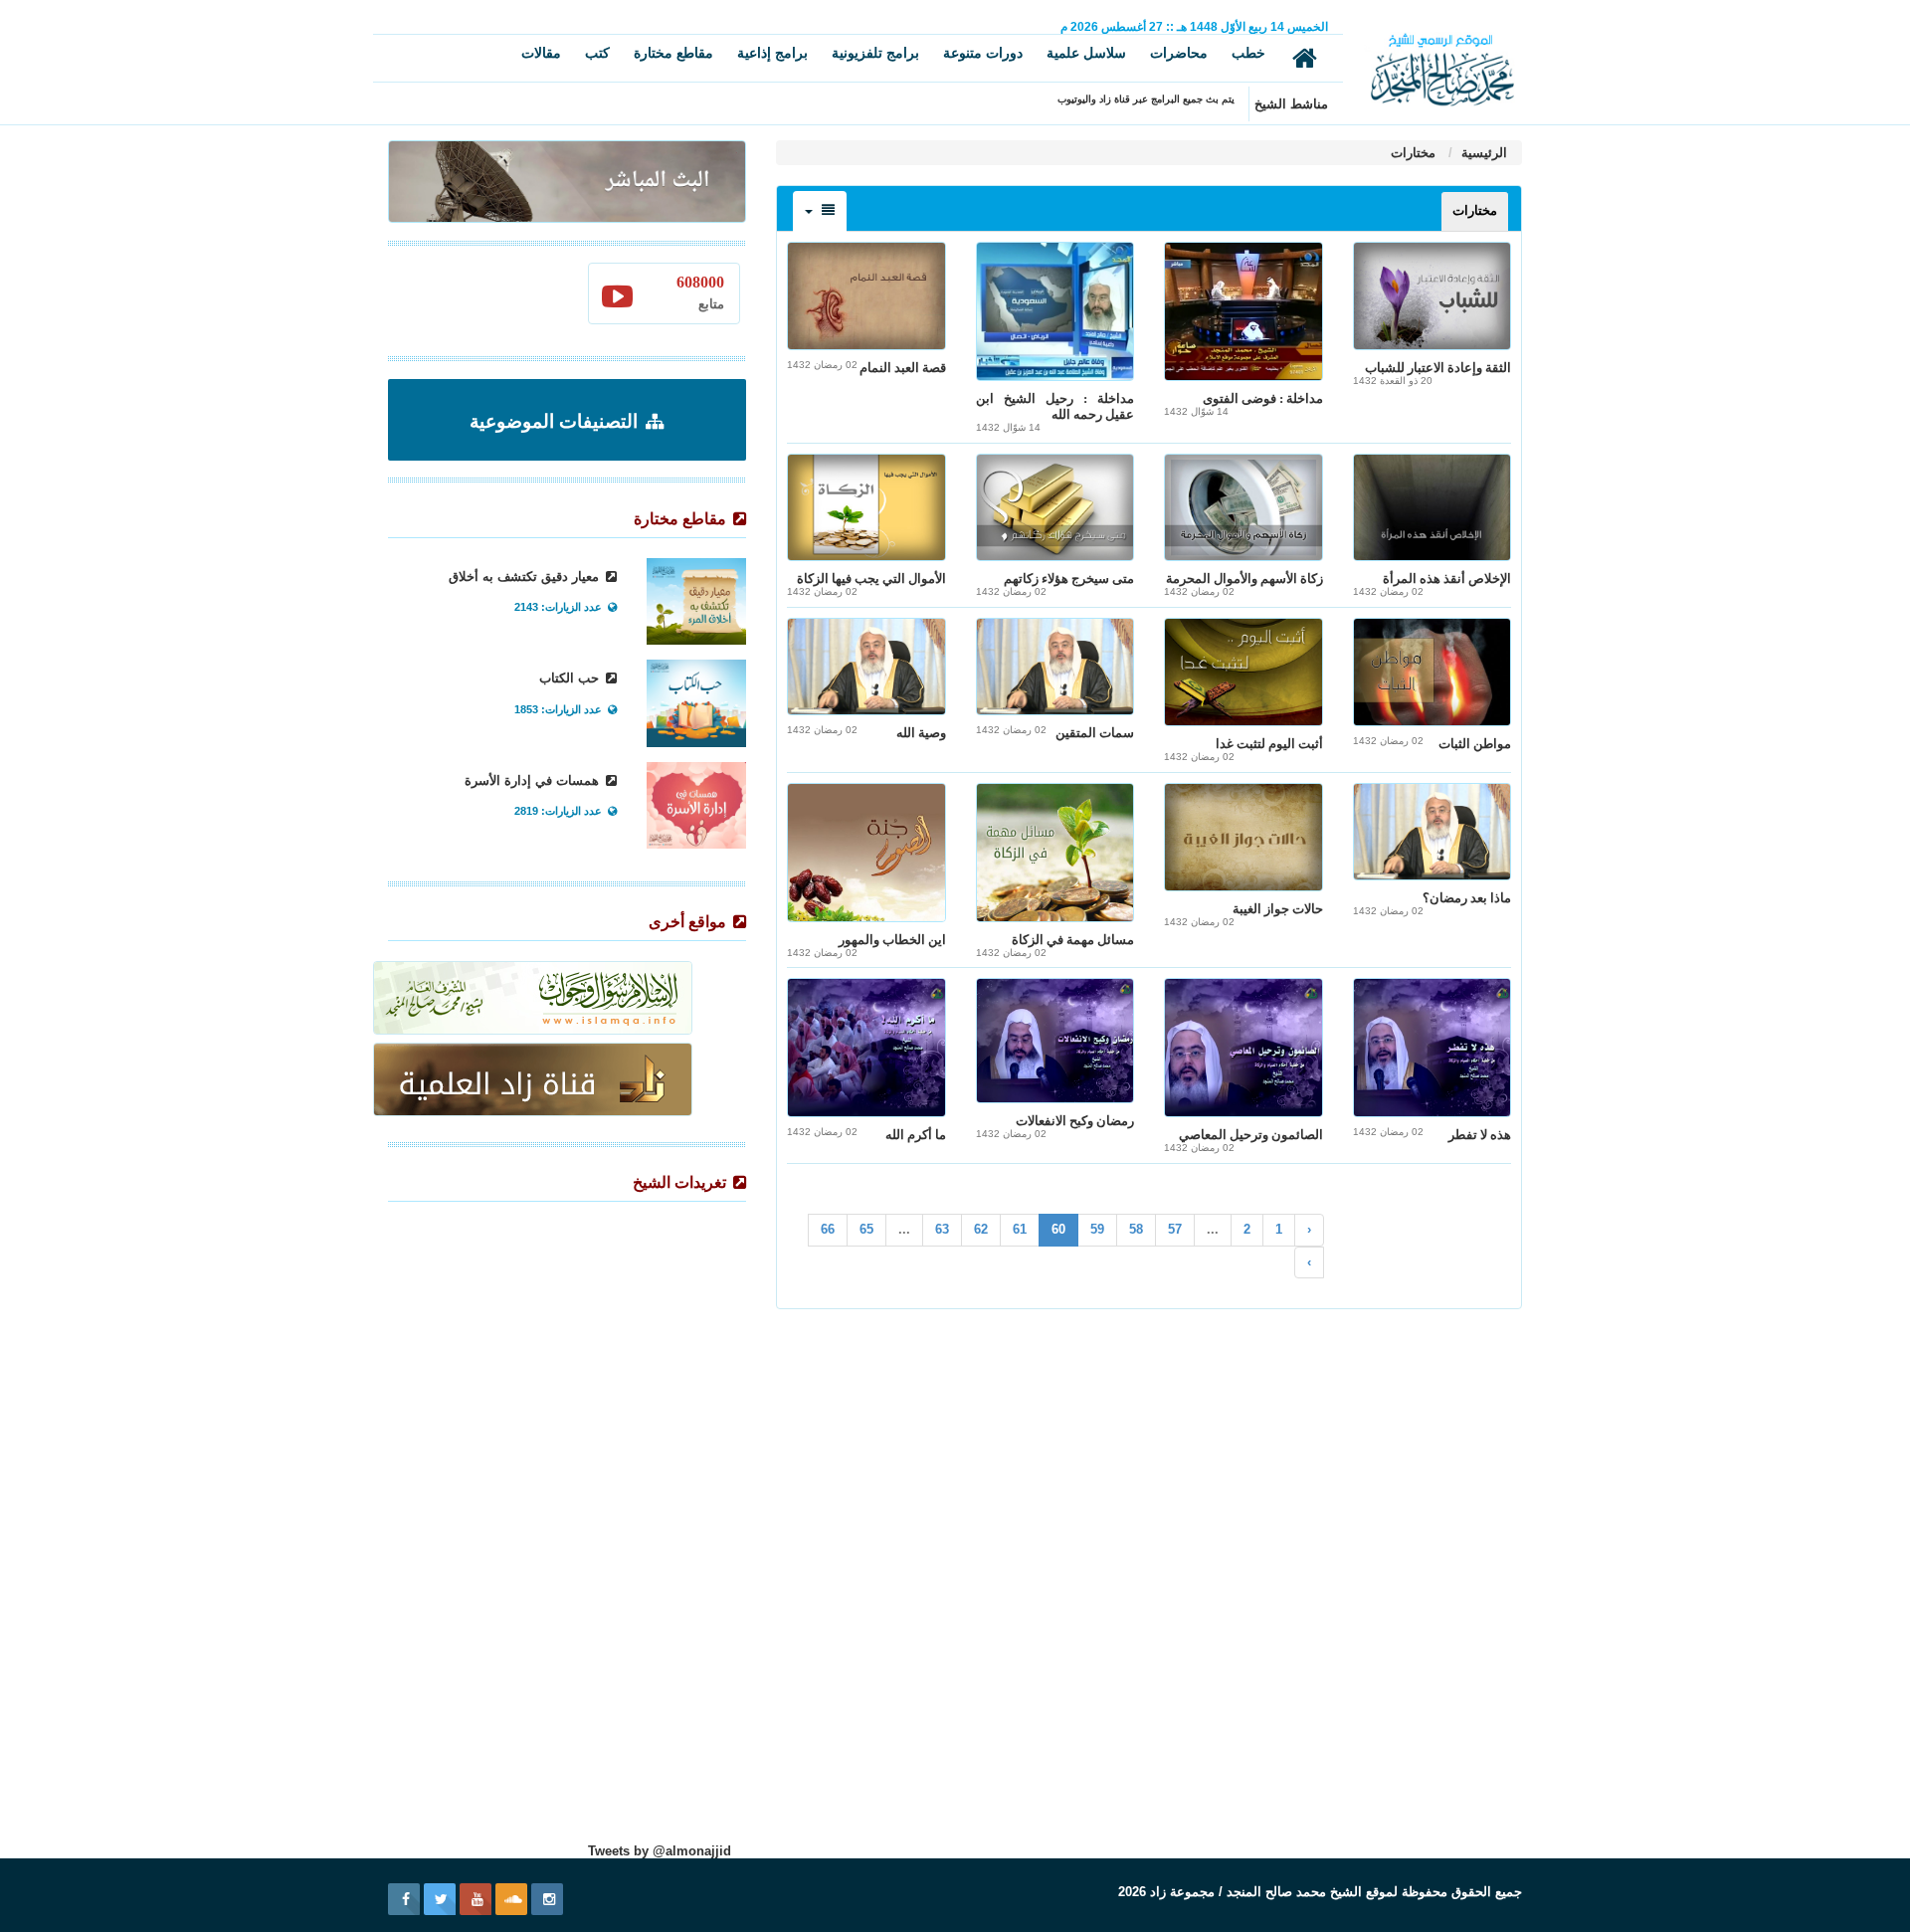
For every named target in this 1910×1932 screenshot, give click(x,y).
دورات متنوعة (983, 53)
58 (1136, 1229)
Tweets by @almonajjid (660, 1851)
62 (981, 1229)
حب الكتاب (571, 678)
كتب (597, 53)
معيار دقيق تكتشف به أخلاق (526, 577)
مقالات (541, 53)
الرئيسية (1482, 153)
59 (1097, 1229)
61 (1020, 1229)
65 (866, 1229)
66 (828, 1229)
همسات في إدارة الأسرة (534, 780)
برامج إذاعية (772, 53)
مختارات (1413, 153)
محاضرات (1179, 53)
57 (1175, 1229)
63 (942, 1229)
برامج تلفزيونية (875, 53)
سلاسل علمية (1086, 53)
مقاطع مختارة (673, 53)
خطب (1248, 53)
